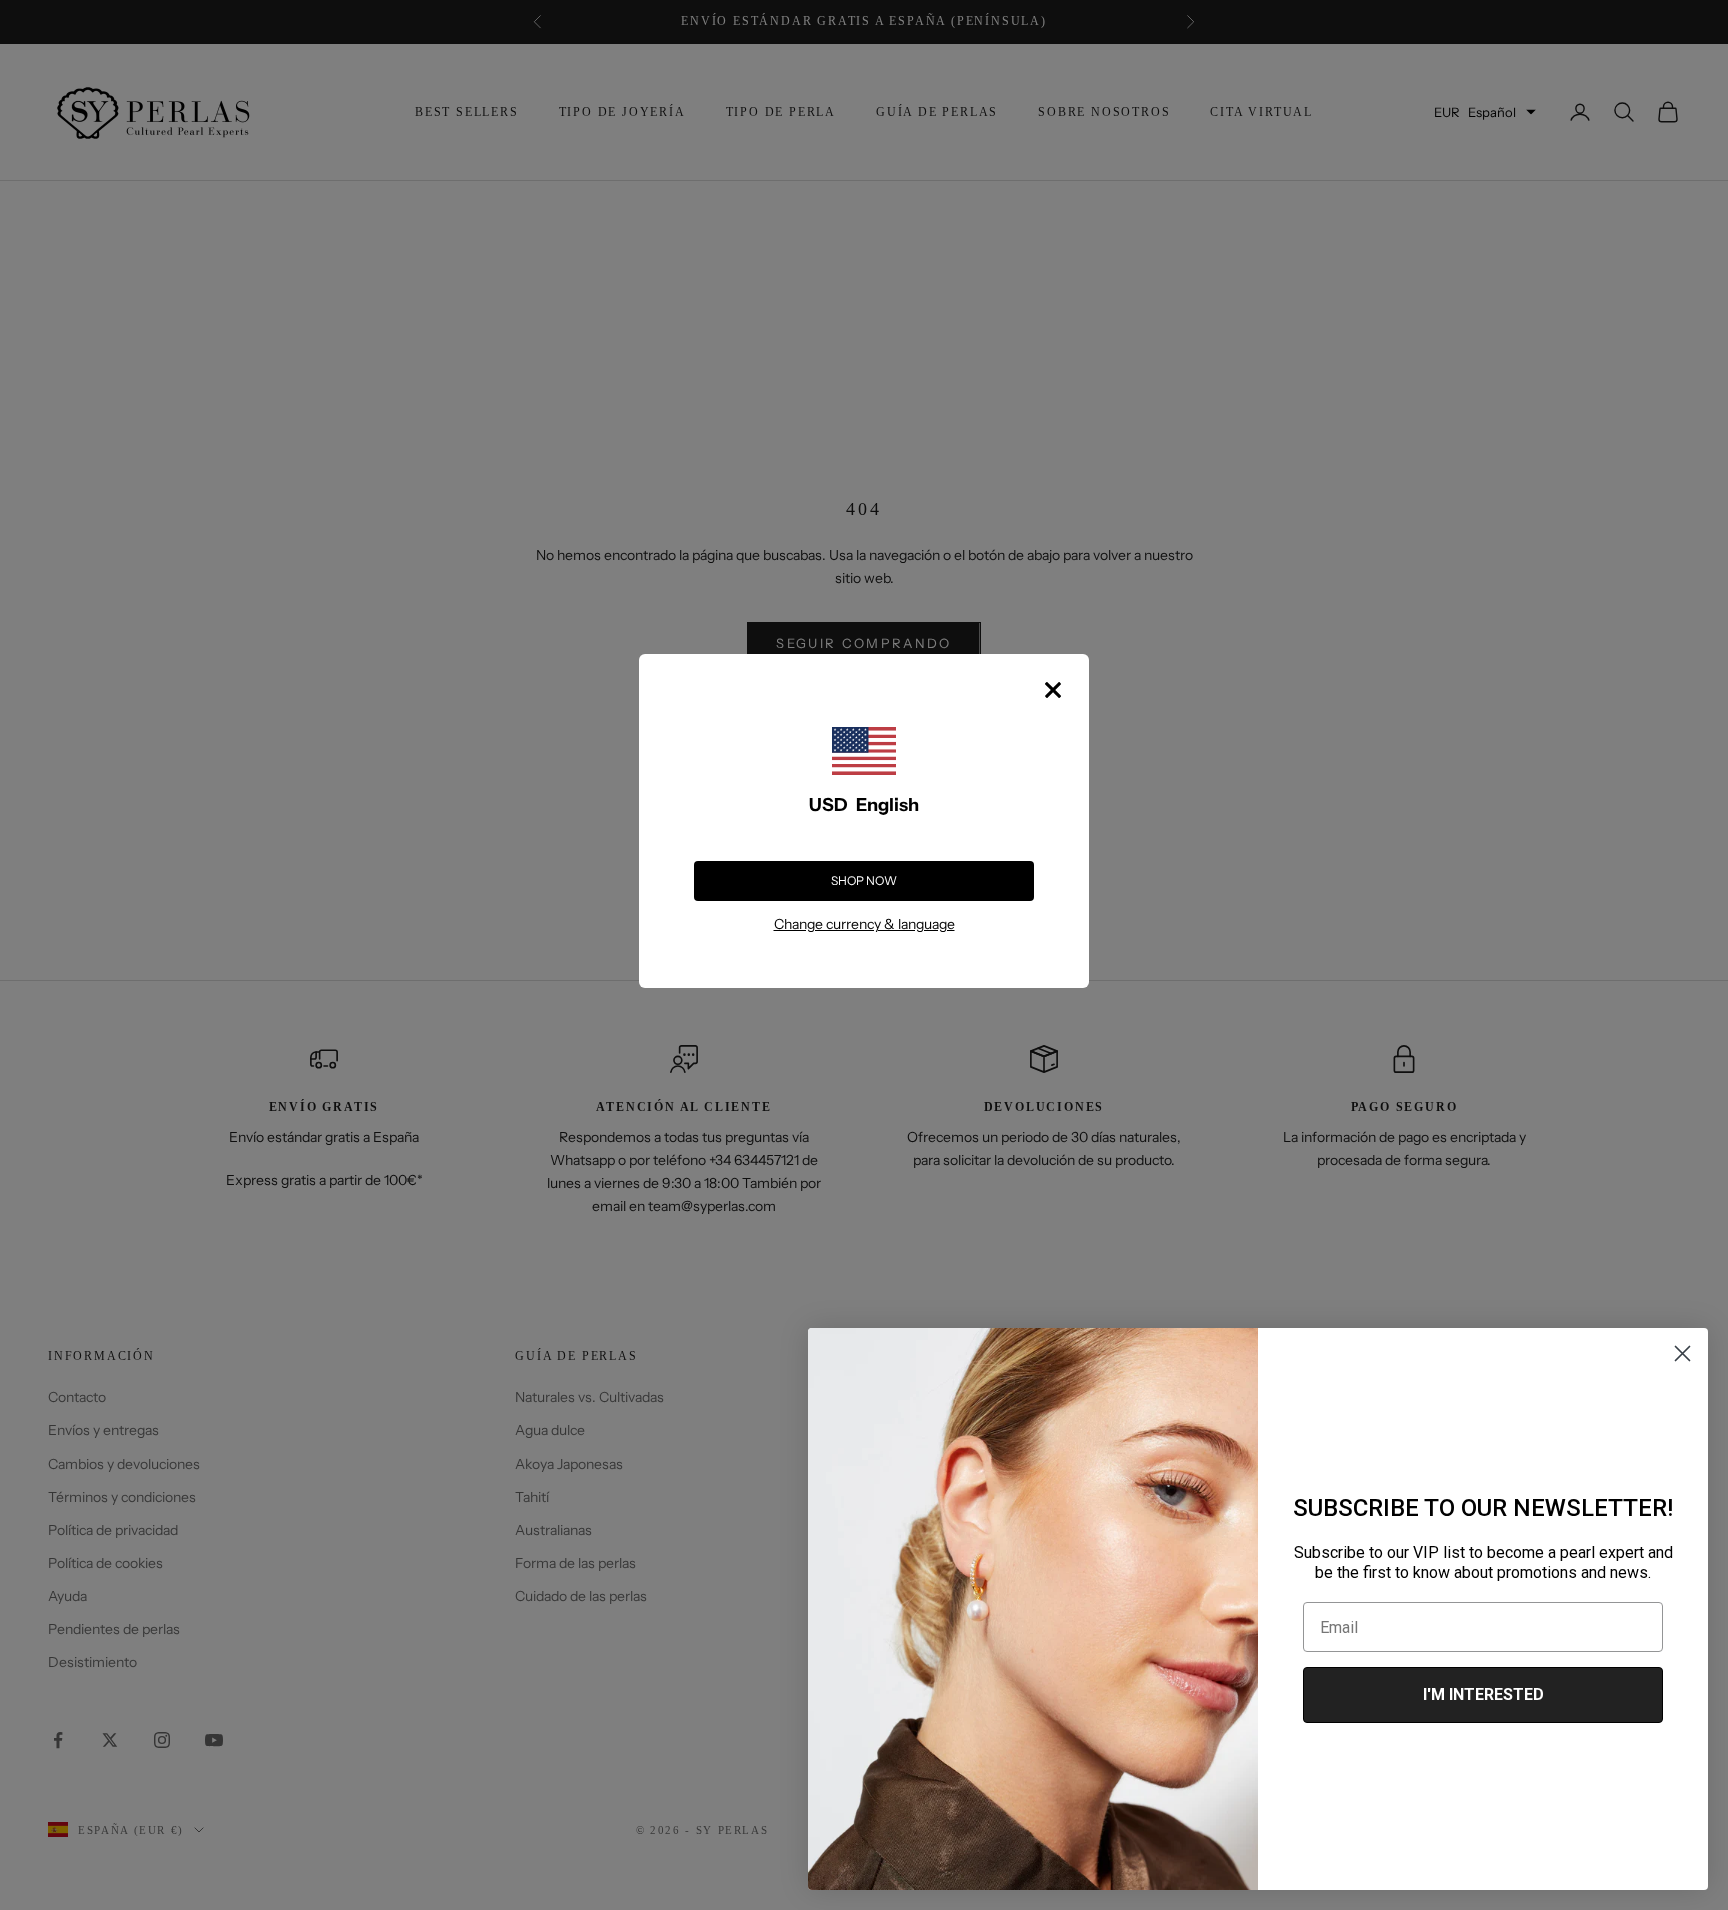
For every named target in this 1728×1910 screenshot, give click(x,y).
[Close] (1053, 690)
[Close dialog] (1682, 1353)
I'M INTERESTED (1483, 1694)
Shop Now (864, 880)
